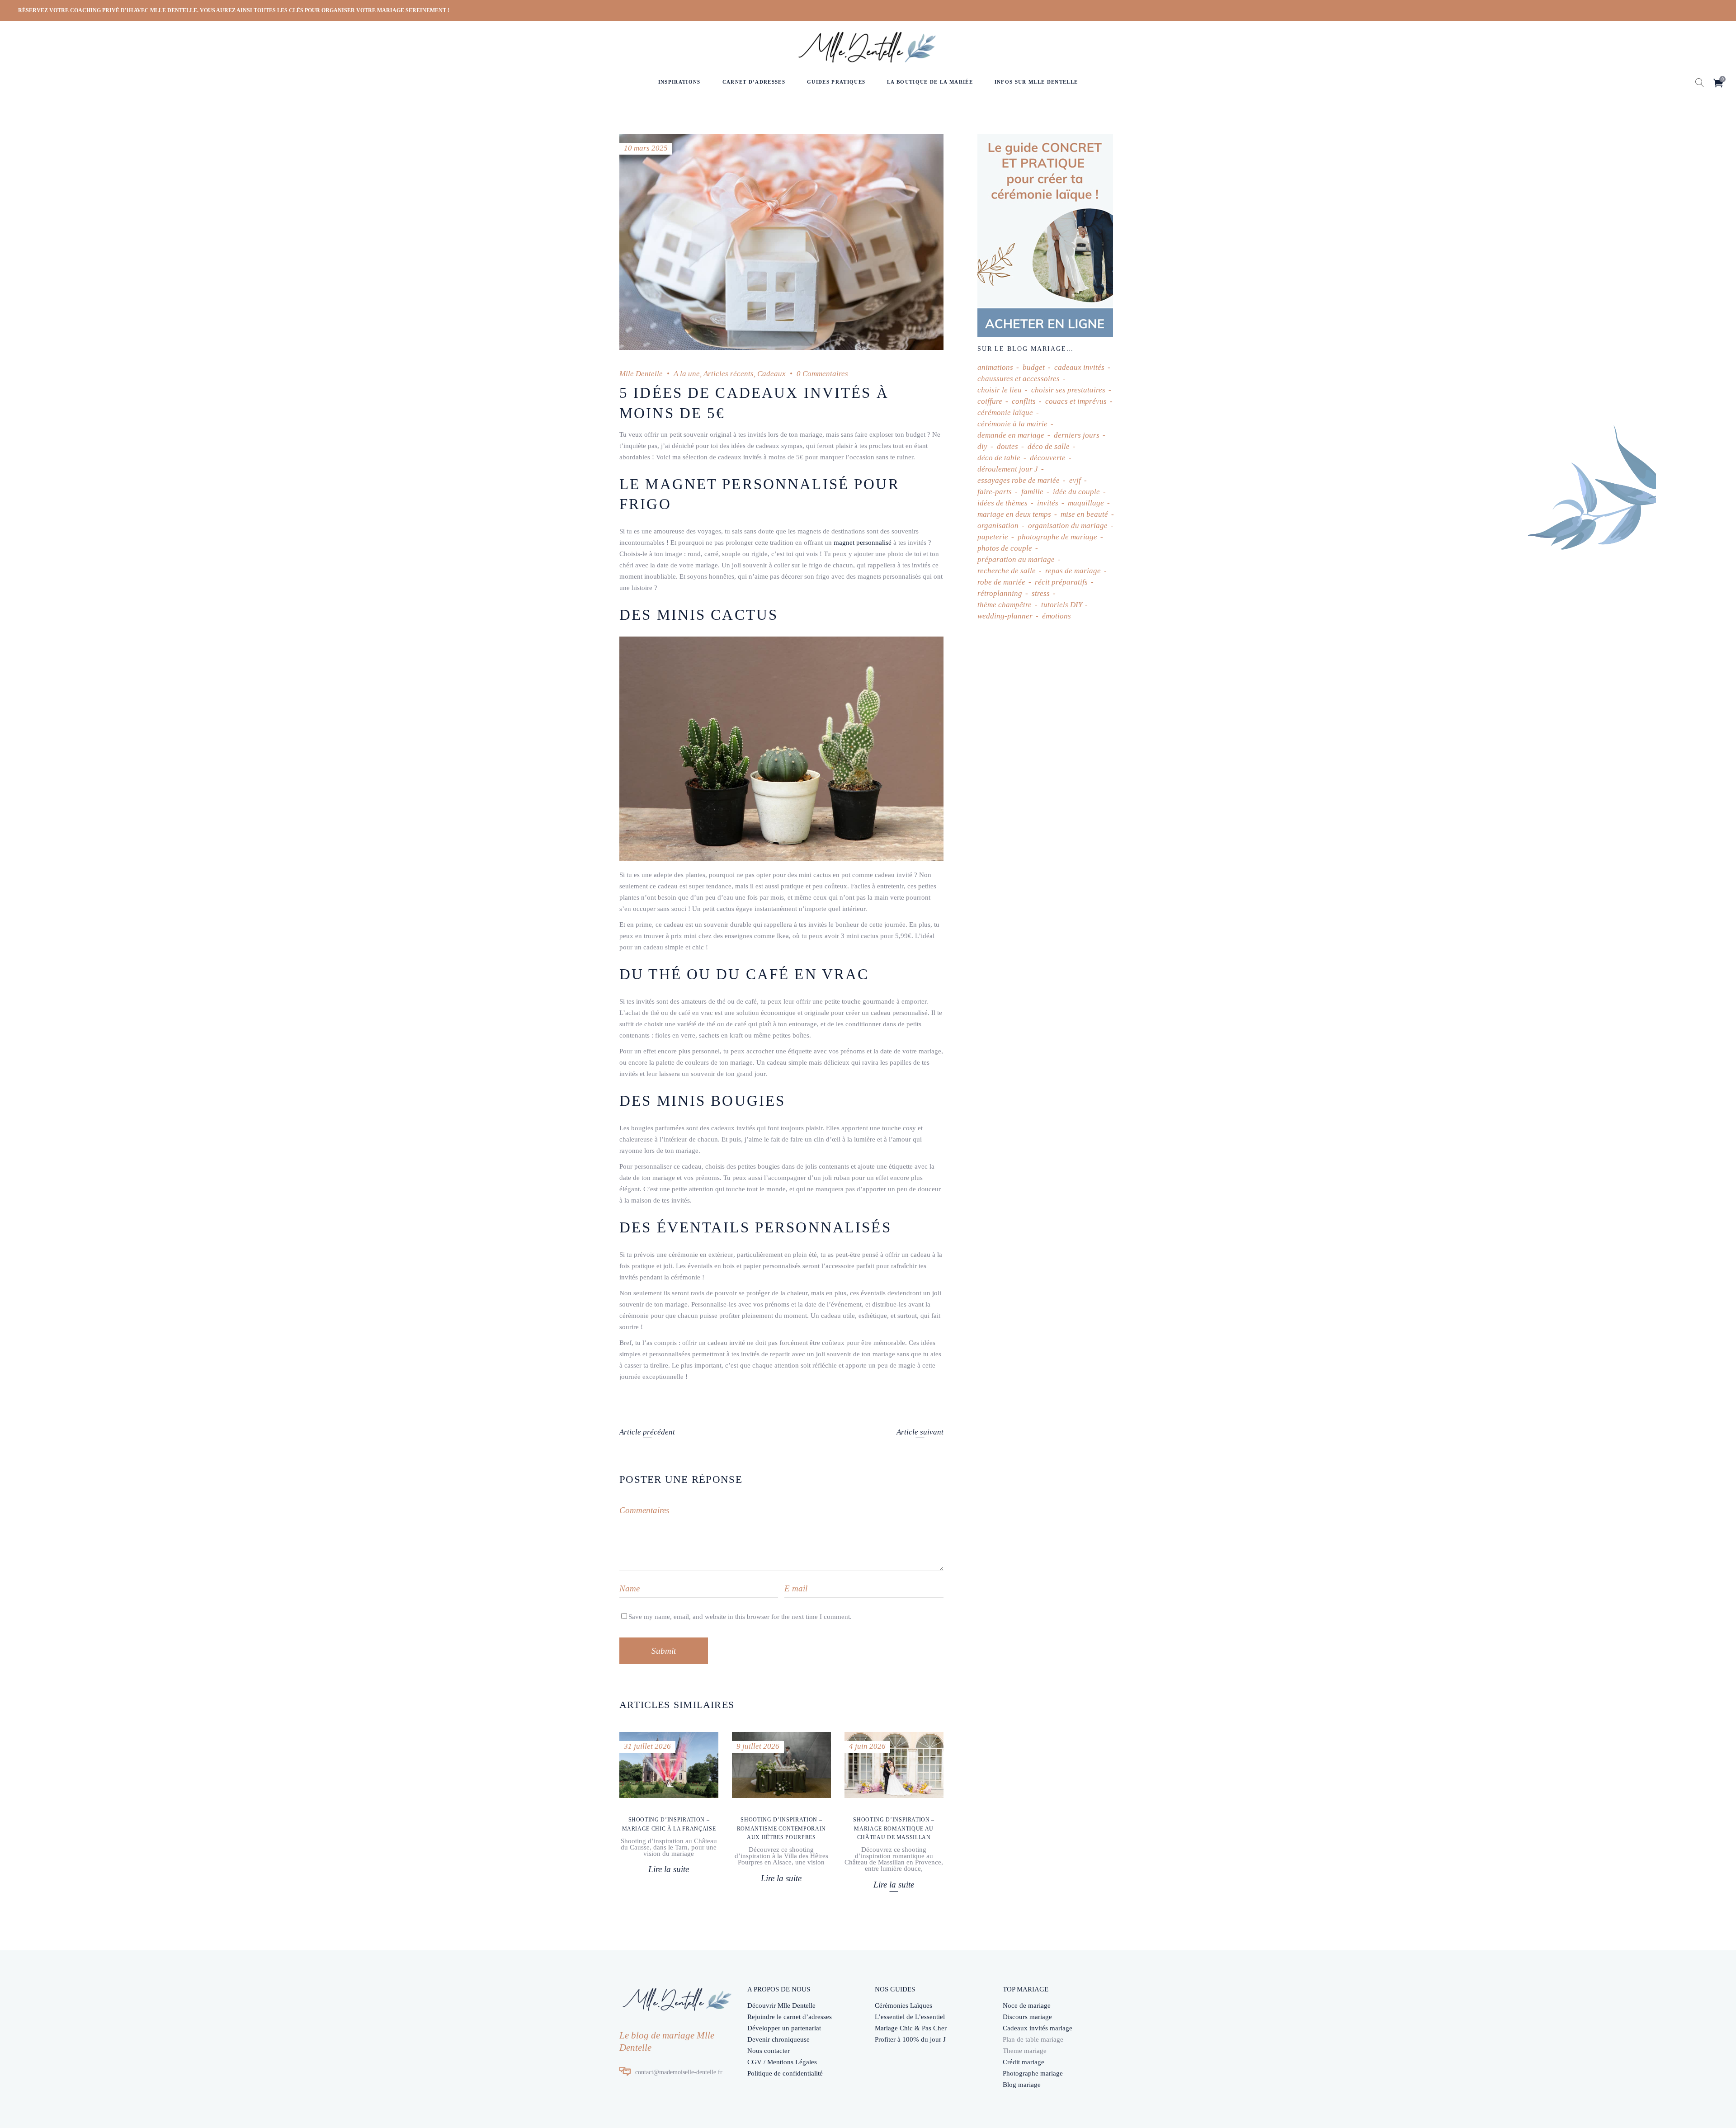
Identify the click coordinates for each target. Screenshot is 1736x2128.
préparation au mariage (1016, 559)
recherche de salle (1007, 571)
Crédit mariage (1024, 2062)
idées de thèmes (1002, 503)
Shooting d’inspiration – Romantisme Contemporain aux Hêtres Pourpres (781, 1828)
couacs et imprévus (1076, 401)
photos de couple (1005, 548)
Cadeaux (771, 374)
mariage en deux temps (1014, 514)
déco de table (999, 458)
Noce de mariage (1027, 2005)
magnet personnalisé (863, 543)
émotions (1057, 616)
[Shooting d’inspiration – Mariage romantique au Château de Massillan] (894, 1765)
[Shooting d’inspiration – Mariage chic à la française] (669, 1765)
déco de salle (1049, 446)
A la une (687, 374)
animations (995, 367)
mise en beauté (1084, 514)
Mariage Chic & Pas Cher (911, 2028)
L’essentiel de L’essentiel (910, 2017)
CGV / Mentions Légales (782, 2062)
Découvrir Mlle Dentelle (781, 2005)
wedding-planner (1005, 616)
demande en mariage (1011, 435)
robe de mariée (1001, 582)
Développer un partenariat (784, 2028)
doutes (1007, 446)
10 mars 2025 (646, 148)
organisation (998, 526)
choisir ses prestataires (1068, 390)
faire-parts (995, 492)
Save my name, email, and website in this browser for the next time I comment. (740, 1617)
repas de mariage (1073, 571)
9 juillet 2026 (758, 1746)
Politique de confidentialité (785, 2073)
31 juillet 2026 (647, 1746)
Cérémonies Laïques (903, 2005)
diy (982, 446)
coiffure (990, 401)
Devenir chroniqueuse (778, 2039)
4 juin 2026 (867, 1746)
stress (1041, 593)
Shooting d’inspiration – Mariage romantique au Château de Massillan (894, 1828)
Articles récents (729, 374)
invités (1048, 503)
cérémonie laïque (1005, 413)
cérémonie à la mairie (1012, 424)
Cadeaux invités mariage (1038, 2028)
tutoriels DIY (1061, 605)
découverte (1048, 458)
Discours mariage (1027, 2017)
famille (1032, 492)
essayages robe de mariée (1019, 480)
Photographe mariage (1033, 2073)
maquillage (1086, 503)
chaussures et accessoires (1019, 379)
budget (1034, 367)
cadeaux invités (1079, 367)
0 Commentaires (822, 374)
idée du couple (1076, 492)
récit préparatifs (1061, 582)
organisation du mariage (1068, 526)
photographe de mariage (1057, 537)
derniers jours (1077, 435)
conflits (1024, 401)
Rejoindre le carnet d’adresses (790, 2017)
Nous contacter (769, 2051)
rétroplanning (1000, 593)
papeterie (993, 537)
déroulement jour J (1008, 469)
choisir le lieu (1000, 390)
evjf (1075, 480)
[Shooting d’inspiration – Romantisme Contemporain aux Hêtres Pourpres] (781, 1765)
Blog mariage (1022, 2085)
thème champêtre (1005, 605)
